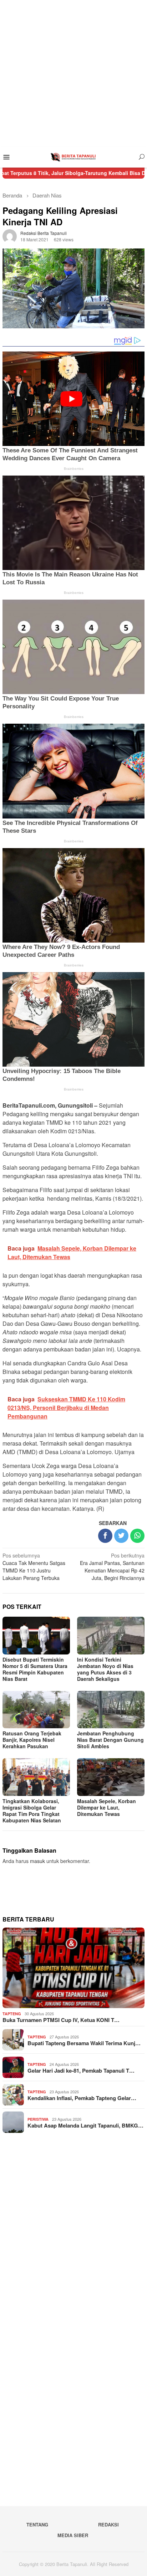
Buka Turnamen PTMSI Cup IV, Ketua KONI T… (61, 2020)
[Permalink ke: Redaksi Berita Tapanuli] (10, 235)
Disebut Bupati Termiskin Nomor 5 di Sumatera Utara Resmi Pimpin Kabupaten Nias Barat (35, 1669)
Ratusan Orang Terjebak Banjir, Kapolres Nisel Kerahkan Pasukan (32, 1740)
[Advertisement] (73, 73)
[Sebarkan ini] (105, 1536)
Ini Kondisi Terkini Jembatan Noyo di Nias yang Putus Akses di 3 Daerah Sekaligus (105, 1669)
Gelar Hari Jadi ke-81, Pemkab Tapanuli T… (81, 2070)
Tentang (37, 2524)
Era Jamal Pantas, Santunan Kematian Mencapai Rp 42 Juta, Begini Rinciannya (112, 1567)
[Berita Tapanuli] (73, 156)
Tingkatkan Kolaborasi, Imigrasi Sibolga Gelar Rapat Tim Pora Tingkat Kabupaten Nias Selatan (32, 1811)
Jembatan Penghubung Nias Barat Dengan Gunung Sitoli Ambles (110, 1740)
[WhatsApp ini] (137, 1536)
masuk (37, 1861)
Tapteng (12, 2014)
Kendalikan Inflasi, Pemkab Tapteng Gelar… (82, 2098)
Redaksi (108, 2524)
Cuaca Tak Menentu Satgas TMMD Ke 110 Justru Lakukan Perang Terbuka (34, 1567)
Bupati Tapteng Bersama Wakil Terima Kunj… (84, 2043)
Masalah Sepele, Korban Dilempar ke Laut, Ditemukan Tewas (107, 1807)
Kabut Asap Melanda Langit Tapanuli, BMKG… (85, 2125)
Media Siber (73, 2535)
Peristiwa (38, 2119)
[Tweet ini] (121, 1536)
